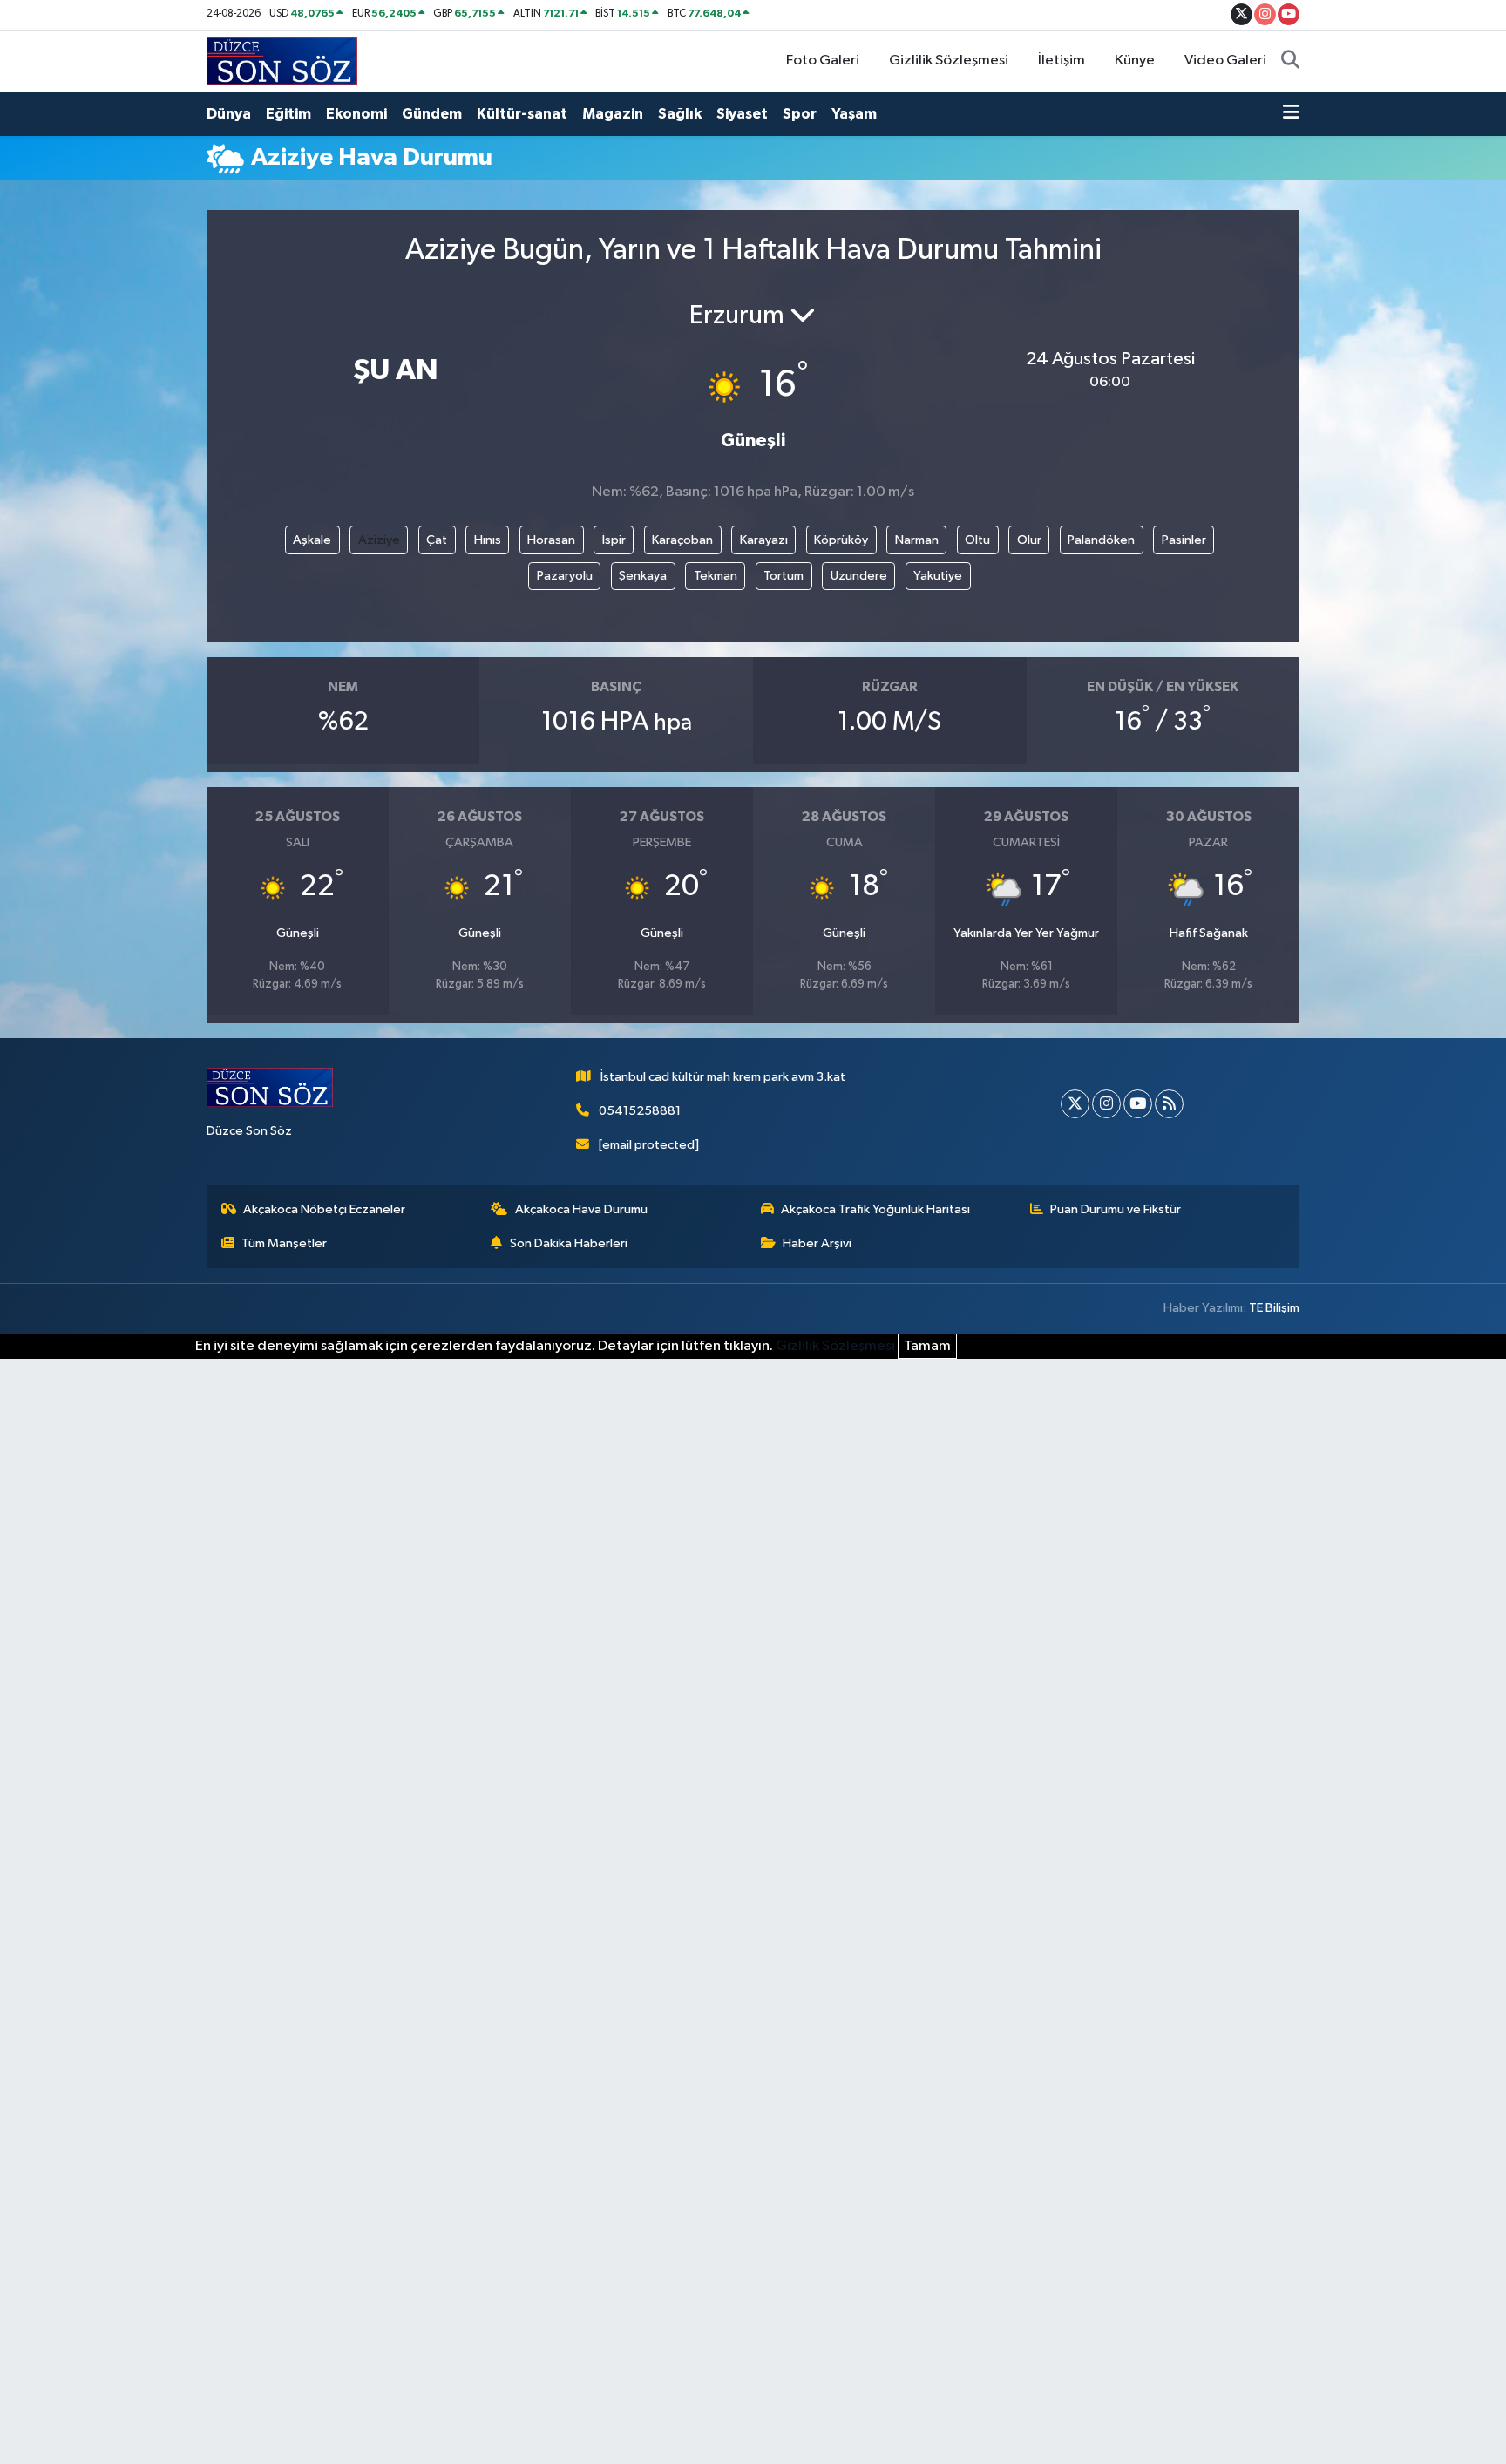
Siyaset (742, 114)
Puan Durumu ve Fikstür (1116, 1209)
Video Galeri (1225, 61)
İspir (614, 540)
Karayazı (764, 540)
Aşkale (312, 540)
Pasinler (1184, 540)
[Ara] (1290, 61)
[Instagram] (1106, 1104)
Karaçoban (682, 540)
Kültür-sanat (522, 114)
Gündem (432, 114)
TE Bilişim (1274, 1308)
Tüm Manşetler (284, 1243)
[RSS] (1169, 1104)
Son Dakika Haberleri (569, 1243)
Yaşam (854, 114)
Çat (437, 540)
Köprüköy (841, 540)
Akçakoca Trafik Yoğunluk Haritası (875, 1209)
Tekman (716, 576)
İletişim (1062, 61)
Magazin (613, 114)
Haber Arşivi (817, 1243)
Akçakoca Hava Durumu (581, 1209)
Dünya (229, 114)
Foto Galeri (823, 61)
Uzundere (859, 576)
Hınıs (488, 540)
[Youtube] (1138, 1104)
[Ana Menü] (1291, 114)
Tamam (927, 1346)
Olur (1029, 540)
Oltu (977, 540)
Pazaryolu (565, 576)
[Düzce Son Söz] (282, 61)
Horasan (551, 540)
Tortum (784, 576)
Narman (917, 540)
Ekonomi (356, 114)
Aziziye (379, 540)
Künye (1135, 61)
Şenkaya (643, 576)
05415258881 (640, 1111)
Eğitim (288, 114)
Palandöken (1101, 540)
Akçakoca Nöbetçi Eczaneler (324, 1209)
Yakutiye (938, 576)
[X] (1075, 1104)
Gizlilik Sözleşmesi (949, 61)
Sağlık (680, 114)
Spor (800, 114)
